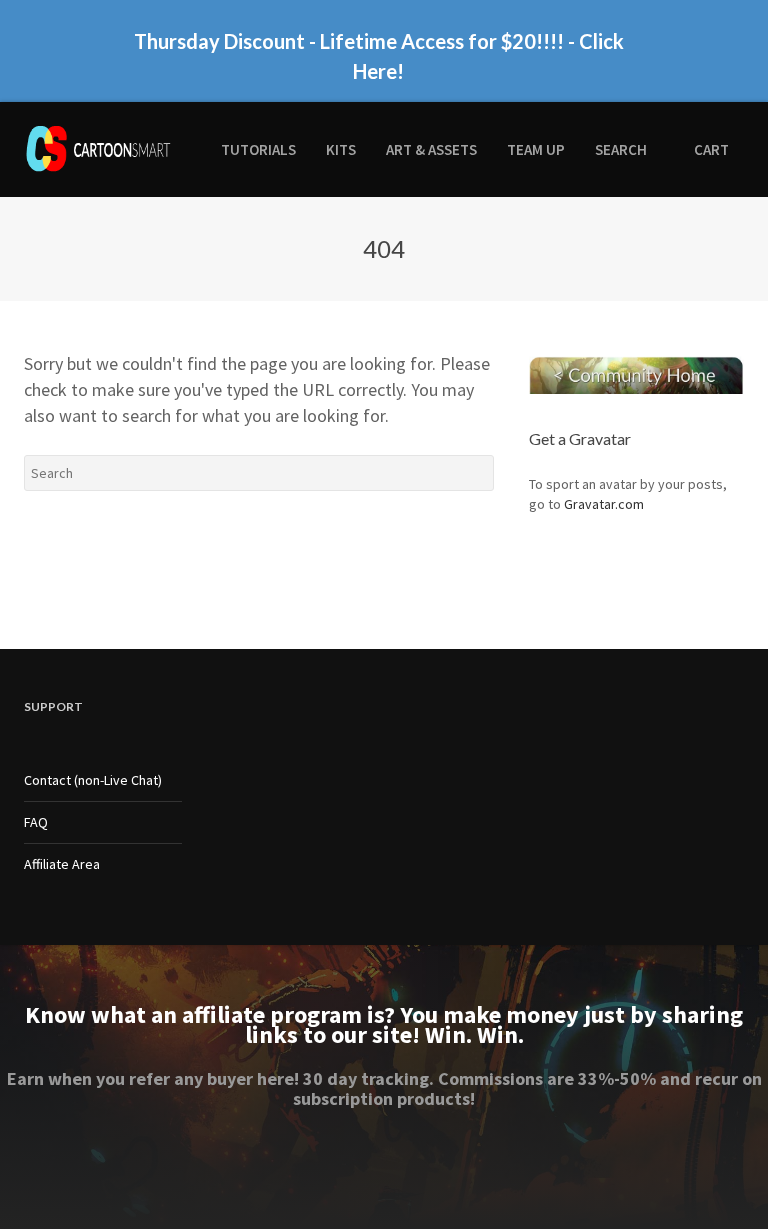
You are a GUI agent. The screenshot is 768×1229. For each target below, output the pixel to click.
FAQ (36, 822)
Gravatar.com (604, 504)
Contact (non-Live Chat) (93, 780)
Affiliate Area (62, 864)
